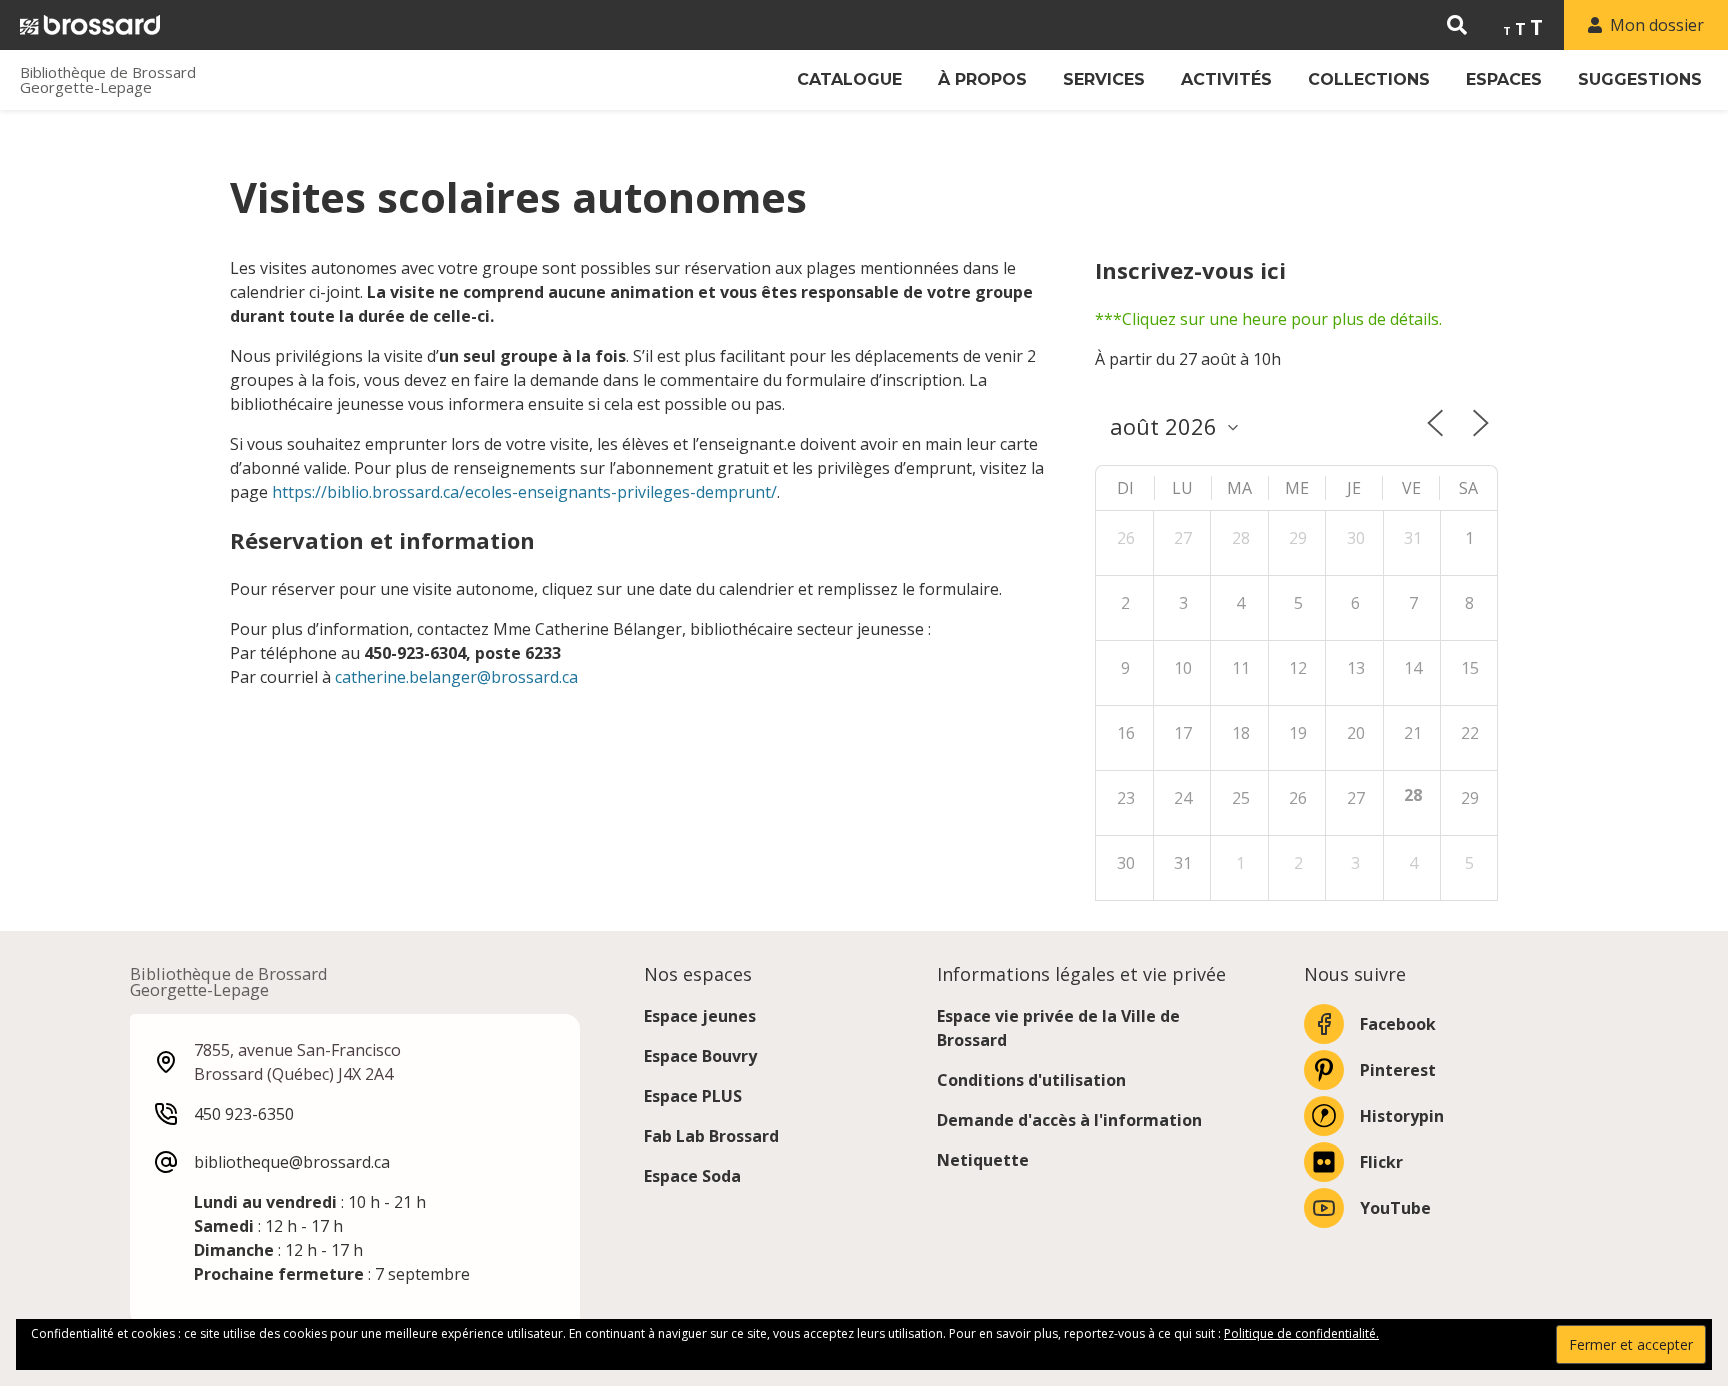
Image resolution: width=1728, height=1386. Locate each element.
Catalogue (849, 79)
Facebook (1398, 1024)
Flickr (1381, 1162)
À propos (982, 79)
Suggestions (1640, 79)
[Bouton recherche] (1457, 25)
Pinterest (1398, 1070)
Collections (1369, 79)
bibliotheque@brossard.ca (292, 1162)
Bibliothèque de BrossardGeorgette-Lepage (108, 80)
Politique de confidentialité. (1301, 1333)
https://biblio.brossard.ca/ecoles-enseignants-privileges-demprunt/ (524, 492)
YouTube (1395, 1208)
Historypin (1402, 1116)
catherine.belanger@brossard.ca (456, 677)
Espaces (1504, 79)
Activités (1226, 79)
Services (1104, 79)
